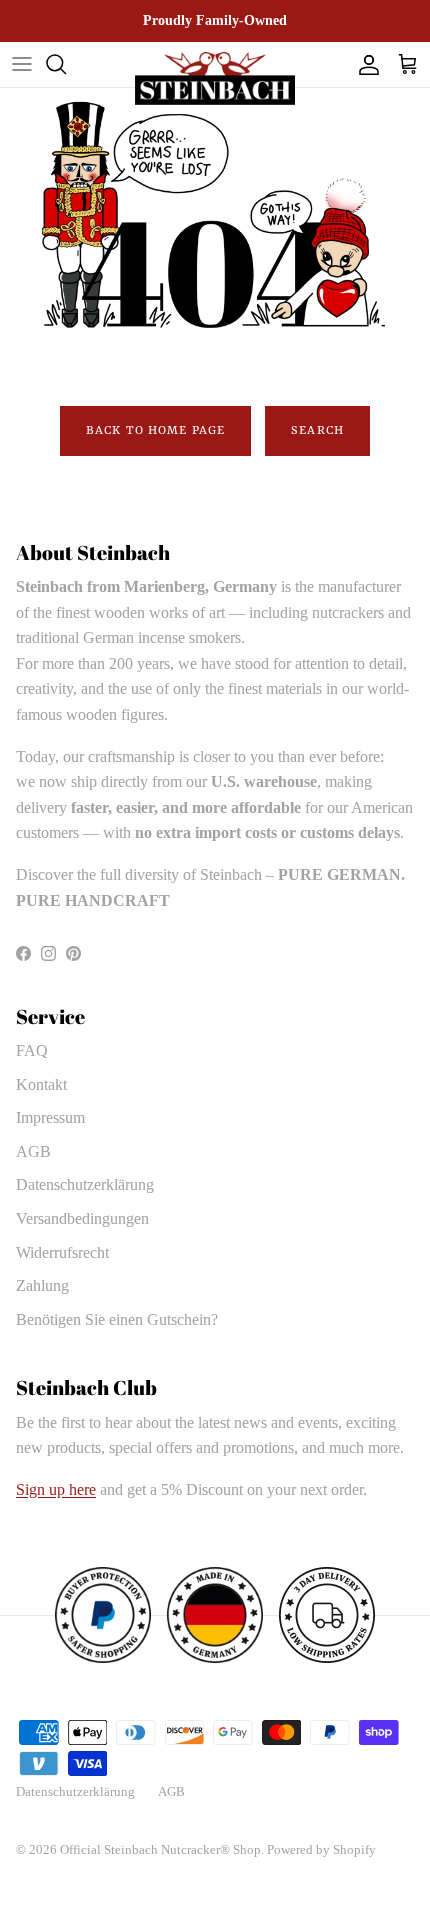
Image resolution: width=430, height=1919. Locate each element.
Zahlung (42, 1285)
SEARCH (317, 431)
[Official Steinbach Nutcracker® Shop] (215, 78)
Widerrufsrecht (62, 1252)
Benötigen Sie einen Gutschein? (117, 1319)
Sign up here (56, 1489)
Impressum (50, 1117)
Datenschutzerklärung (85, 1184)
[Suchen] (66, 64)
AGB (33, 1151)
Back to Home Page (155, 431)
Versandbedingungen (82, 1218)
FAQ (32, 1050)
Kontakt (41, 1084)
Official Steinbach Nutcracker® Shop (160, 1849)
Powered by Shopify (321, 1849)
